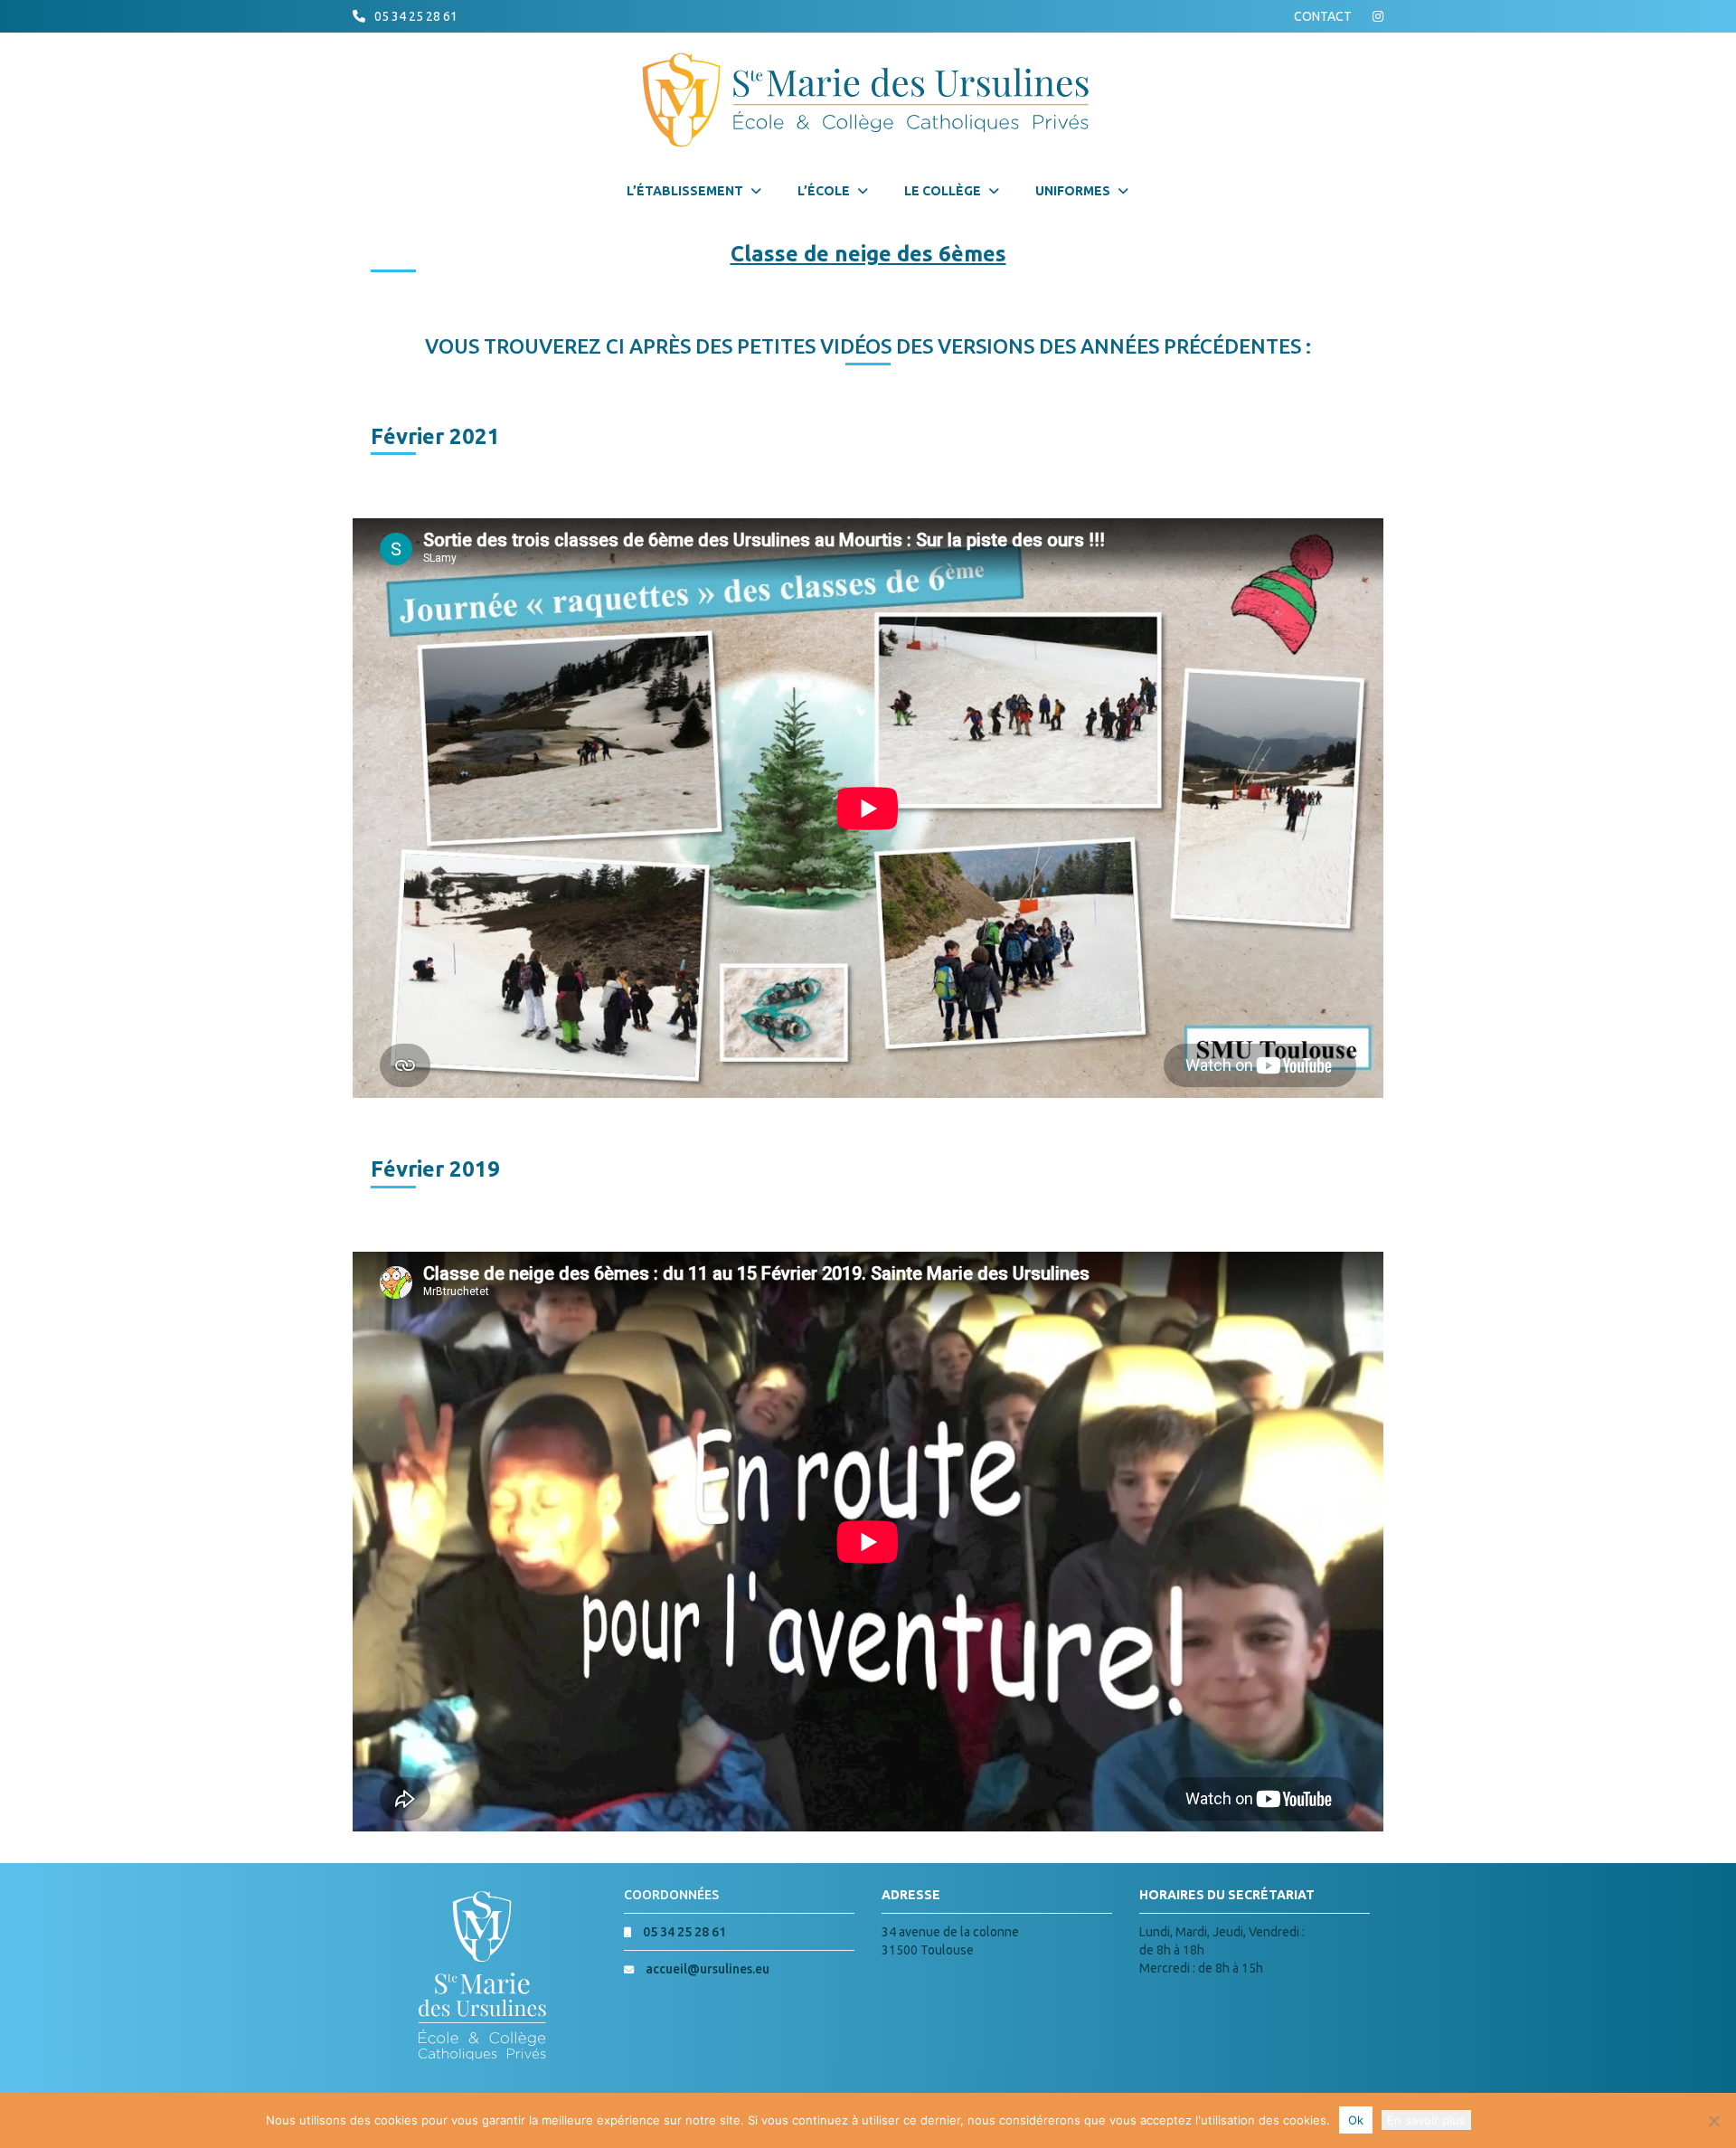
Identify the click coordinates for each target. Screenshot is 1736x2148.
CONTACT (1323, 16)
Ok (1356, 2120)
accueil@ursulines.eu (708, 1969)
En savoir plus (1426, 2120)
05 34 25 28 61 (416, 16)
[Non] (1713, 2121)
